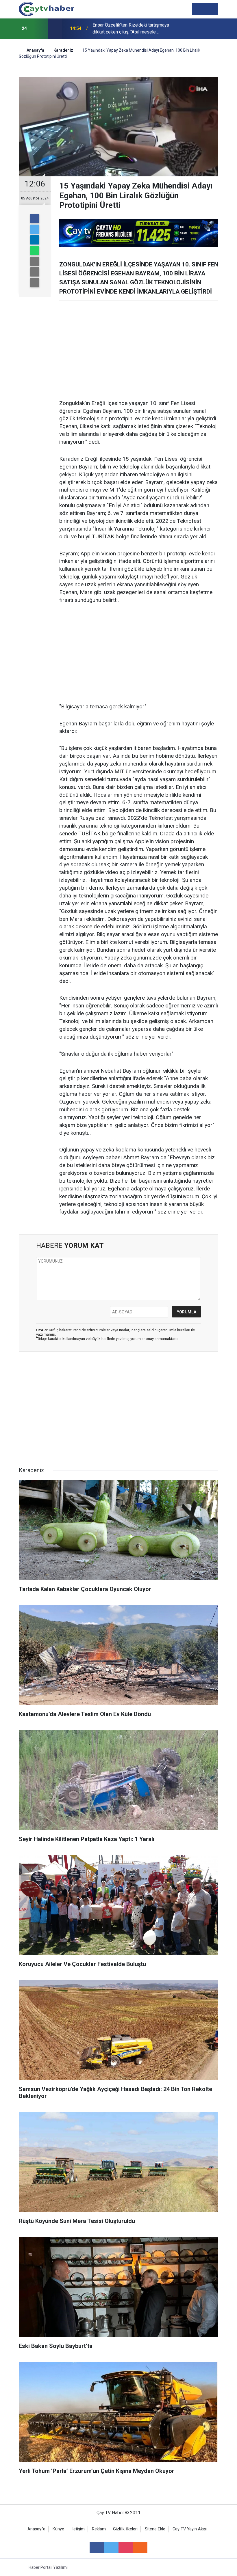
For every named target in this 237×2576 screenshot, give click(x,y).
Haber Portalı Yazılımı (48, 2567)
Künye (58, 2529)
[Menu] (198, 9)
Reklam (99, 2529)
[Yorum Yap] (35, 283)
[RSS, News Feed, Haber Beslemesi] (140, 2547)
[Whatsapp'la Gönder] (35, 251)
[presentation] (40, 29)
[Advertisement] (139, 350)
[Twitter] (35, 229)
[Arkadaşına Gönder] (35, 261)
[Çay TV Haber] (47, 9)
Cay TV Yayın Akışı (190, 2529)
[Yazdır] (35, 272)
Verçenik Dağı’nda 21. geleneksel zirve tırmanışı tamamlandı (132, 28)
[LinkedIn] (35, 240)
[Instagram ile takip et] (126, 2547)
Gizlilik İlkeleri (125, 2529)
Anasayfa (36, 2529)
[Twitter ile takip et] (111, 2547)
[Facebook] (35, 219)
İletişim (78, 2529)
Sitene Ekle (155, 2529)
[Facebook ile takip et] (97, 2547)
